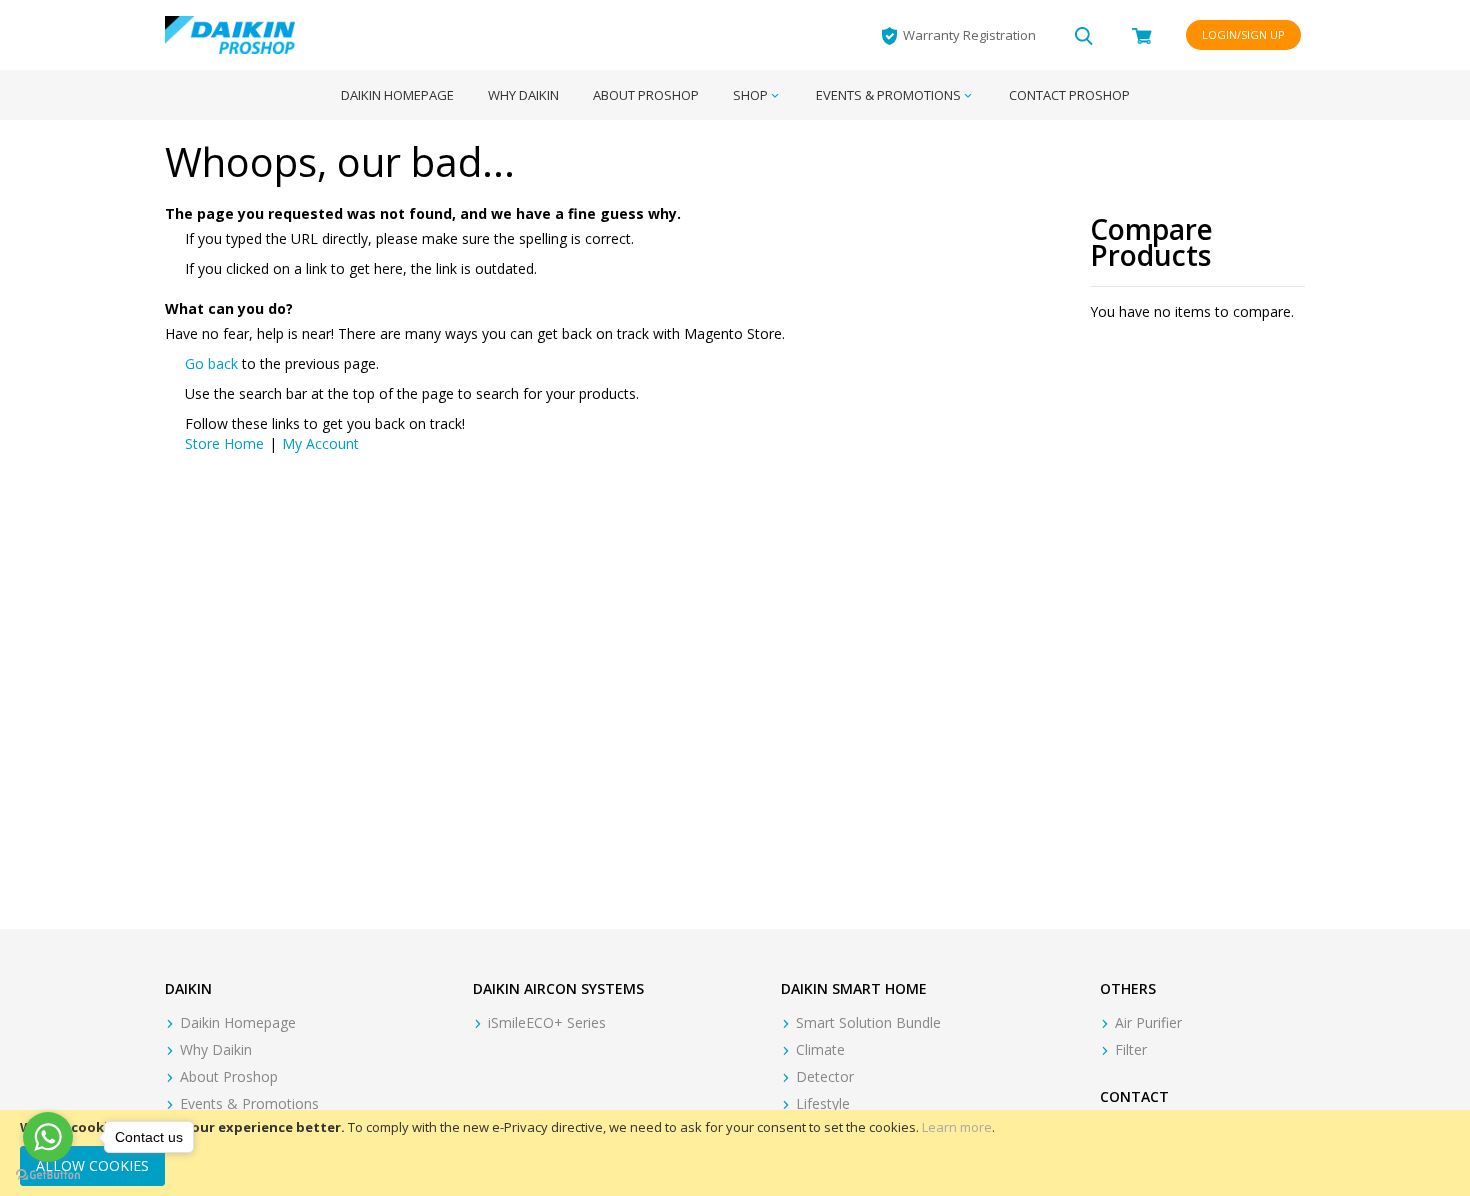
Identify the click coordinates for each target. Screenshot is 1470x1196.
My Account (320, 443)
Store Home (224, 443)
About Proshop (229, 1076)
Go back (211, 363)
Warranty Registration (969, 35)
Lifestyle (823, 1103)
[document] (735, 1153)
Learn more (957, 1127)
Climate (820, 1049)
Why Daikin (216, 1049)
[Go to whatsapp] (48, 1137)
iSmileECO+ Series (547, 1022)
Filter (1131, 1049)
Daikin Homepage (238, 1022)
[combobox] (1084, 35)
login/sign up (1243, 34)
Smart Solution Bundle (868, 1022)
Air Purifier (1148, 1022)
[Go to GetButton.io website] (48, 1175)
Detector (825, 1076)
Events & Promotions (249, 1103)
